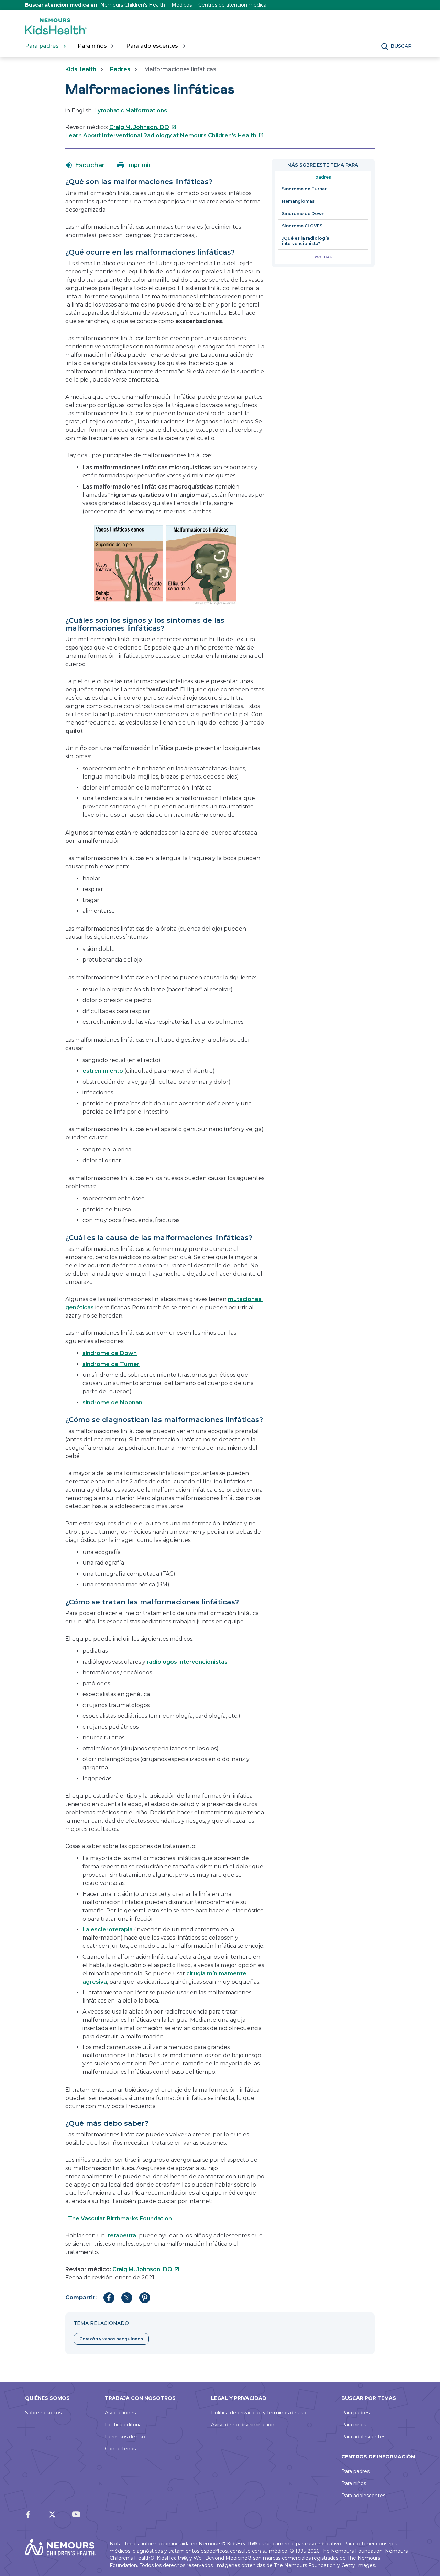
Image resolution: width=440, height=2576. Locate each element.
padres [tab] (323, 177)
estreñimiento (103, 1071)
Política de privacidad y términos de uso (259, 2413)
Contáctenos (120, 2449)
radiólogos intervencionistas (187, 1662)
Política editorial (124, 2425)
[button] (85, 165)
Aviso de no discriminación (243, 2425)
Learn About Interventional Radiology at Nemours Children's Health (164, 135)
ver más (323, 256)
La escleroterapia (108, 1929)
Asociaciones (120, 2413)
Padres (120, 69)
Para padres (355, 2413)
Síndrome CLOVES (302, 226)
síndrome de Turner (111, 1364)
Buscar (401, 46)
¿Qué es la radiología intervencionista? (306, 241)
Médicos (182, 5)
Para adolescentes (363, 2437)
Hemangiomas (298, 201)
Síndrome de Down (303, 213)
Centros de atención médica (232, 5)
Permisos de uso (125, 2437)
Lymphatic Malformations (131, 111)
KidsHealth (81, 69)
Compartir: (81, 2298)
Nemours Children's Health (133, 5)
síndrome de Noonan (112, 1402)
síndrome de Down (110, 1353)
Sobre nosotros (43, 2413)
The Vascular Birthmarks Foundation (120, 2218)
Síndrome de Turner (304, 189)
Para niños (354, 2425)
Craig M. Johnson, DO (143, 127)
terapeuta (122, 2236)
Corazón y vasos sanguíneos (111, 2339)
